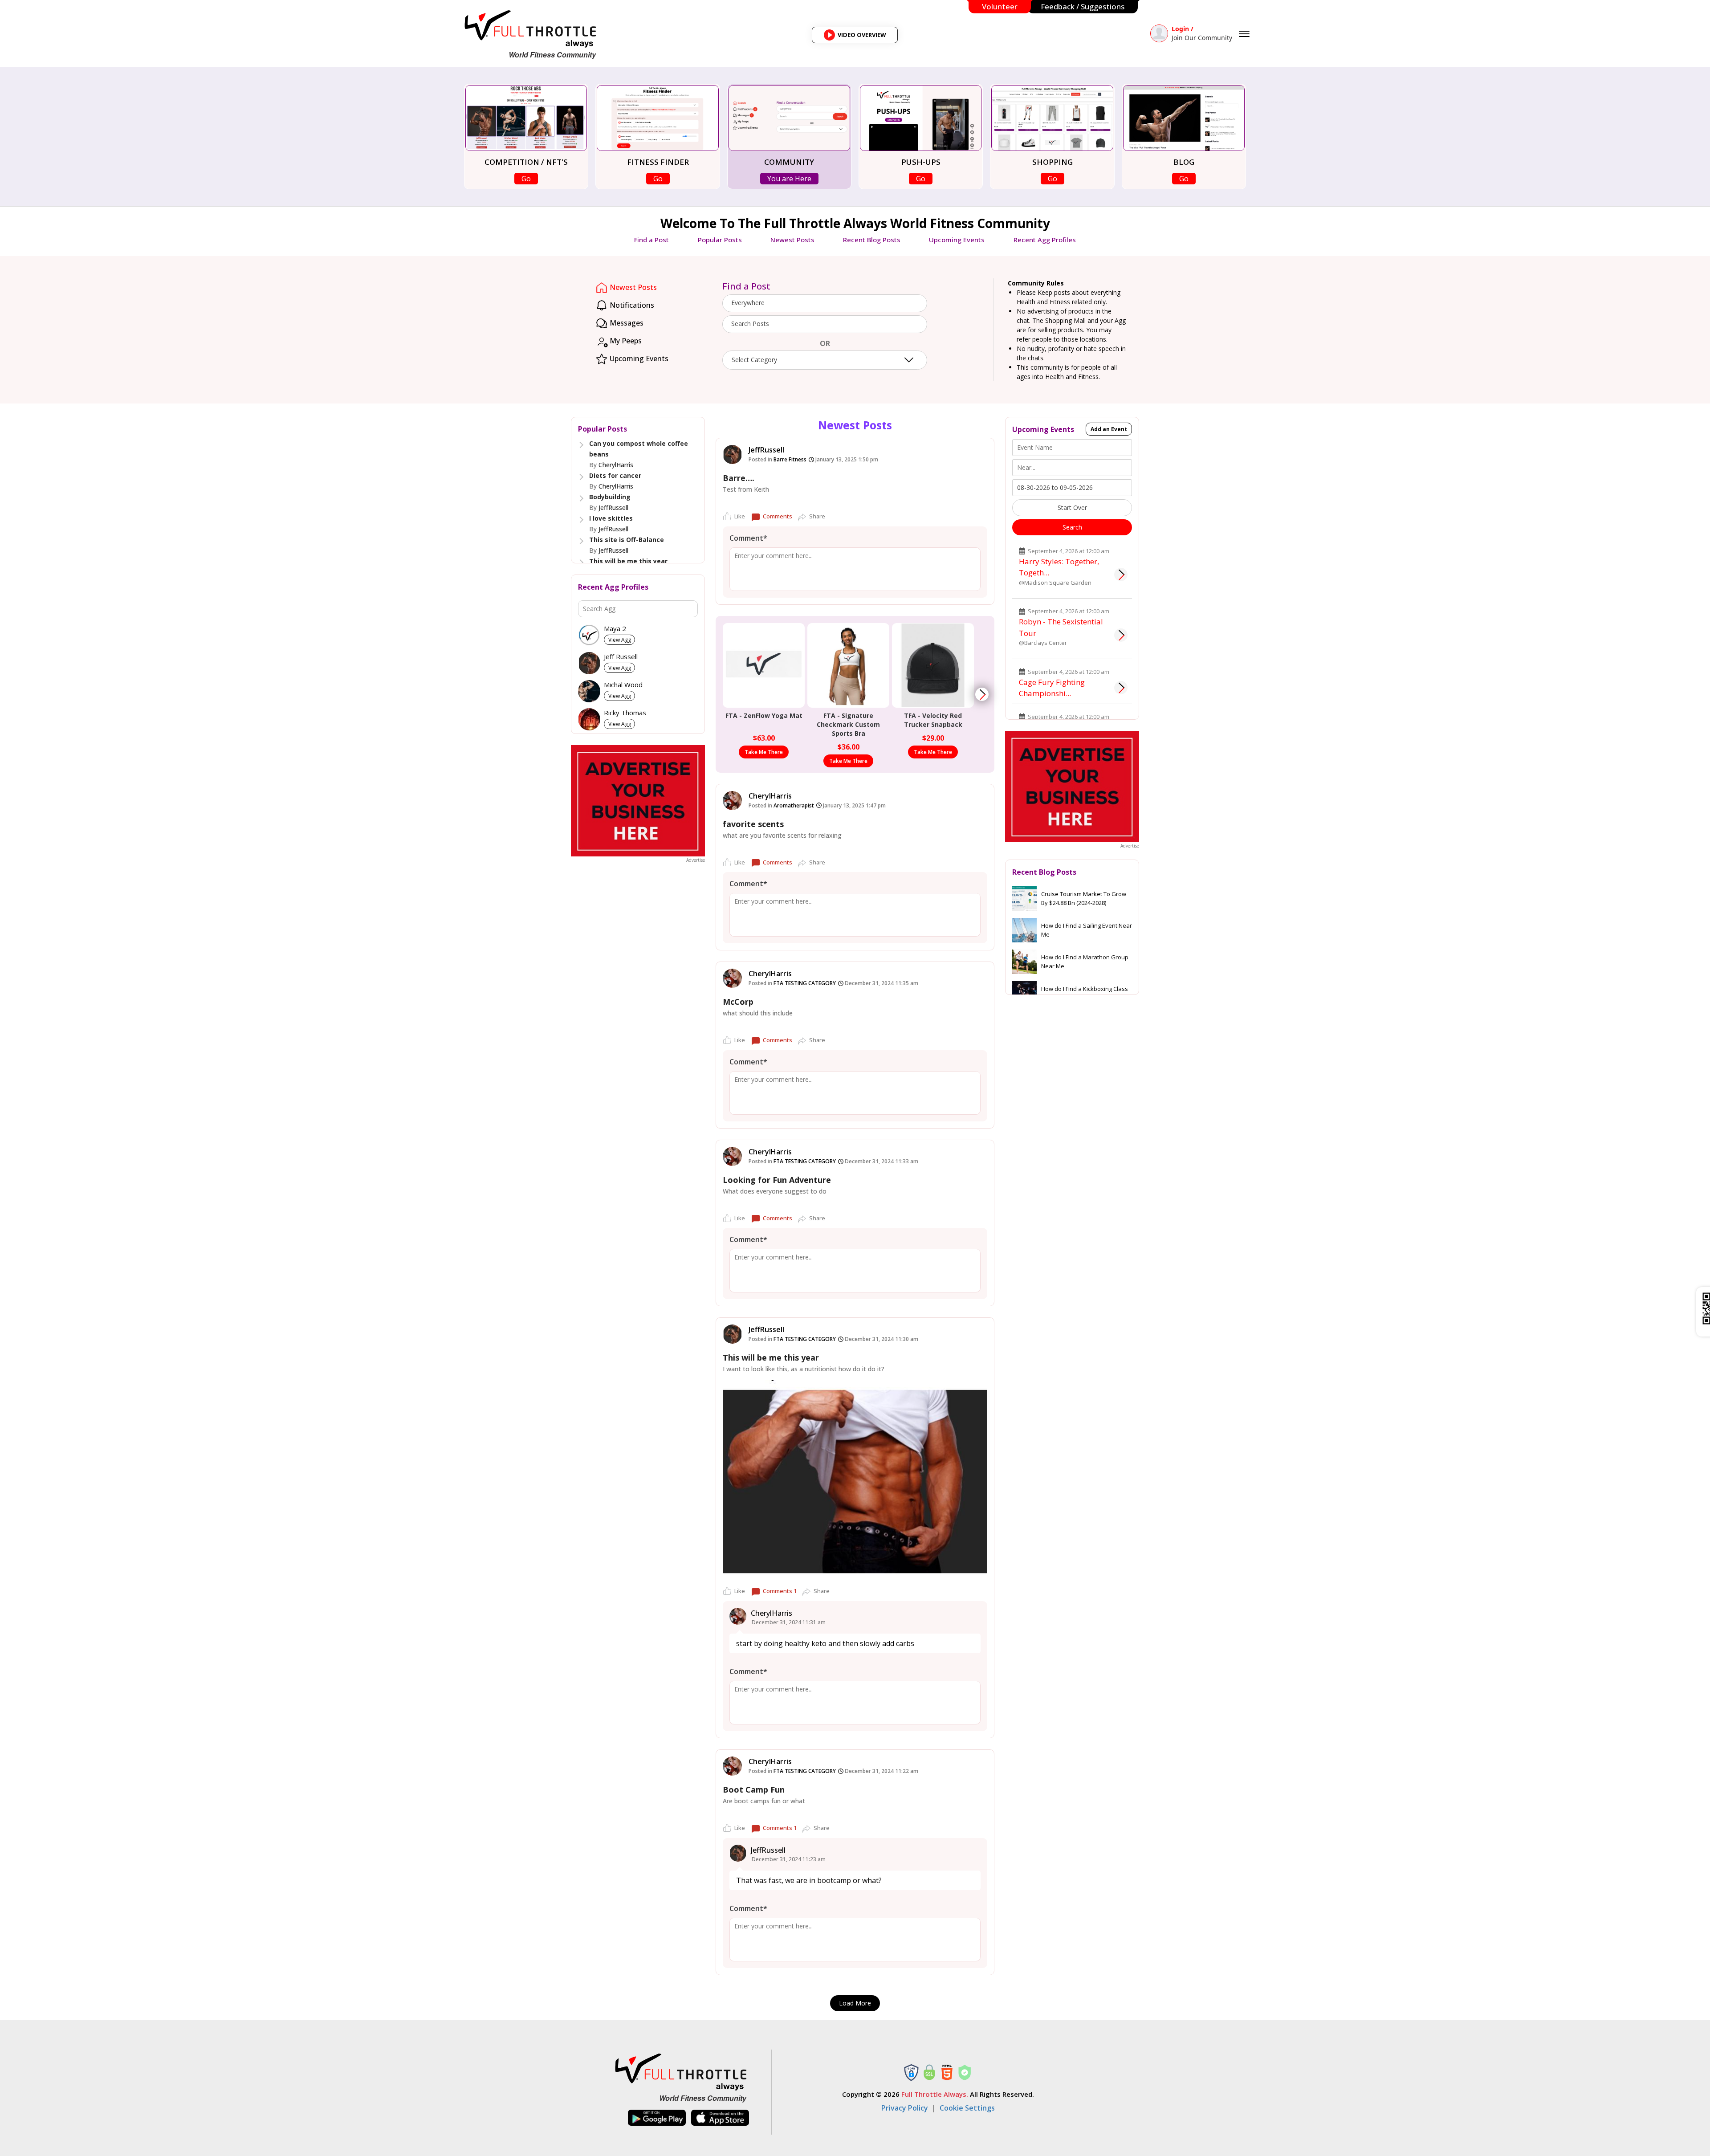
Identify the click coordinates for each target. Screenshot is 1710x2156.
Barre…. (739, 478)
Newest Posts (792, 240)
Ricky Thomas (625, 713)
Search (1072, 527)
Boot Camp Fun (754, 1789)
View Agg (620, 640)
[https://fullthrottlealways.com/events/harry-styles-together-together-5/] (1121, 575)
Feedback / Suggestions (1083, 6)
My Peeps (625, 341)
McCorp (738, 1002)
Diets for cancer (615, 475)
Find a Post (651, 240)
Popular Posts (720, 240)
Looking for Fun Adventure (777, 1180)
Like (740, 516)
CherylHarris (616, 465)
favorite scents (753, 824)
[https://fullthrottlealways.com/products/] (982, 694)
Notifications (631, 305)
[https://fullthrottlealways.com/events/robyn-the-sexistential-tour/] (1121, 635)
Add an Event (1109, 429)
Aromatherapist (794, 805)
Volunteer (1000, 6)
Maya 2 (615, 629)
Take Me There (764, 752)
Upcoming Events (957, 240)
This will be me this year (628, 561)
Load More (855, 2003)
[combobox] (825, 303)
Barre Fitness (790, 459)
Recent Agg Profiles (1045, 240)
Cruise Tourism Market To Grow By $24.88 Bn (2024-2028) (1084, 898)
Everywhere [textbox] (748, 303)
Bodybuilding (610, 497)
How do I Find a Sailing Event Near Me (1087, 930)
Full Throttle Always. (935, 2094)
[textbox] (825, 324)
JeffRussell (613, 507)
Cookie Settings (967, 2108)
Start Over (1072, 507)
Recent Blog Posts (872, 240)
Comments (778, 516)
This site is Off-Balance (627, 540)
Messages (626, 323)
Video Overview (858, 37)
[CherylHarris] (732, 801)
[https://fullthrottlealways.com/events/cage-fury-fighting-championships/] (1121, 688)
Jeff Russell (621, 657)
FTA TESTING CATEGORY (805, 983)
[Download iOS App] (720, 2118)
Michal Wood (623, 685)
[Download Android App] (657, 2118)
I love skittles (611, 518)
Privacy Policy (905, 2108)
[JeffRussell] (732, 454)
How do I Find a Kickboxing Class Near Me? (1085, 993)
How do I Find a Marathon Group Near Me (1085, 962)
